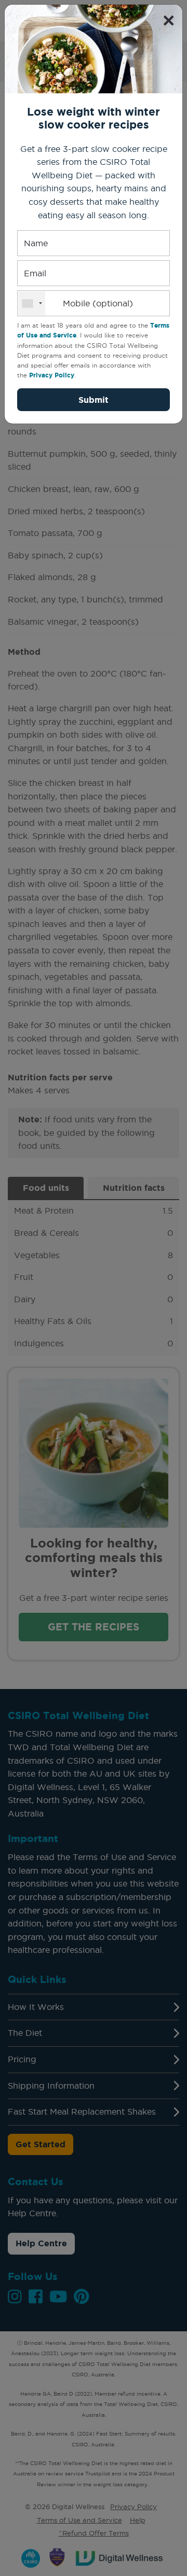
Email (35, 273)
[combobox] (32, 303)
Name (36, 243)
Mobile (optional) (98, 303)
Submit (94, 400)
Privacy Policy (52, 375)
